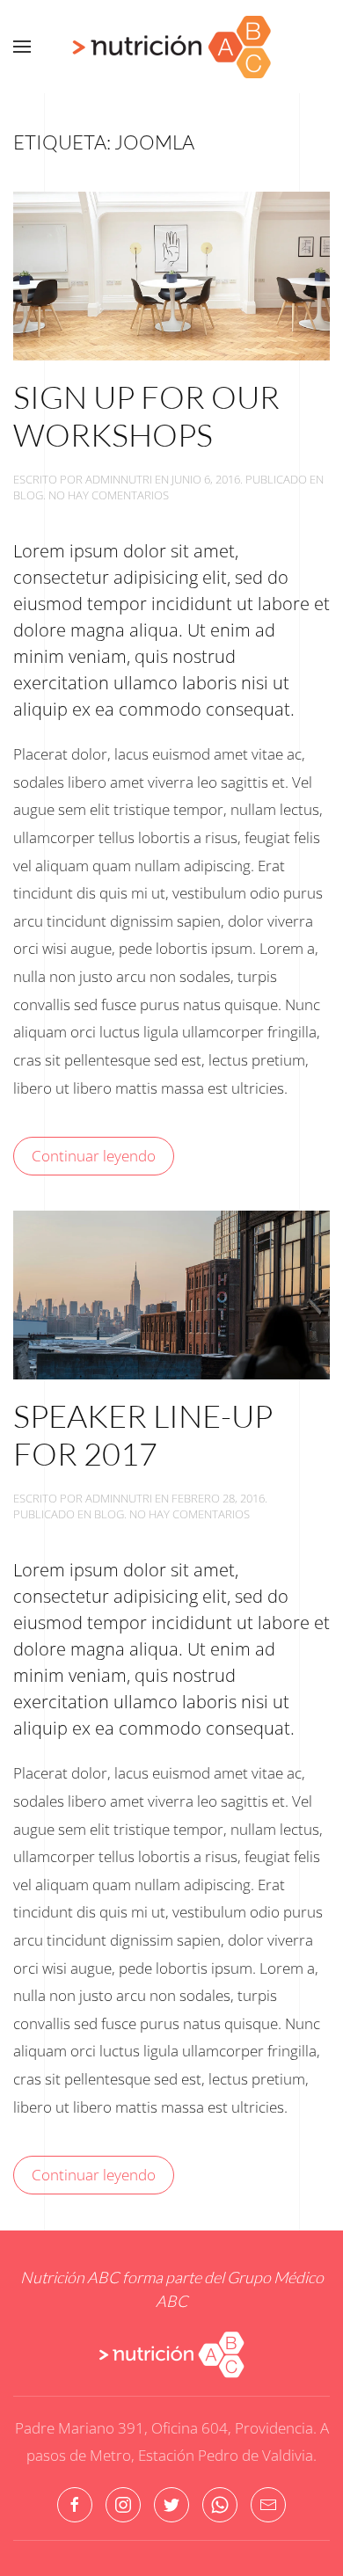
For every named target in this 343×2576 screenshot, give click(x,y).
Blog (28, 495)
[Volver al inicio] (171, 47)
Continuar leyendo (94, 1156)
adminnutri (119, 479)
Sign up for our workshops (146, 415)
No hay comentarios (109, 495)
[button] (22, 47)
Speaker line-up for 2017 (143, 1434)
